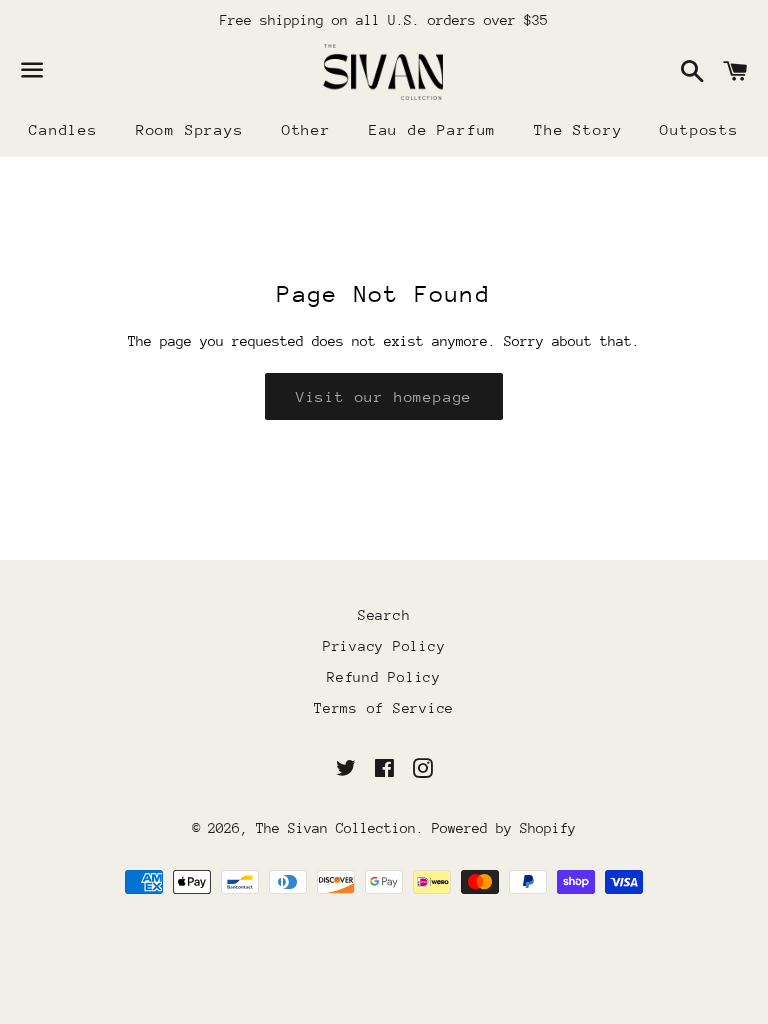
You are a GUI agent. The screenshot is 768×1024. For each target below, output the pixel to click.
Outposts (699, 129)
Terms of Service (384, 708)
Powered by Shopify (504, 828)
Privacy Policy (384, 646)
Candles (63, 129)
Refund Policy (384, 677)
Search (384, 615)
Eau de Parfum (432, 129)
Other (306, 129)
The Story (578, 129)
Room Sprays (190, 129)
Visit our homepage (384, 396)
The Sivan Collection (336, 828)
